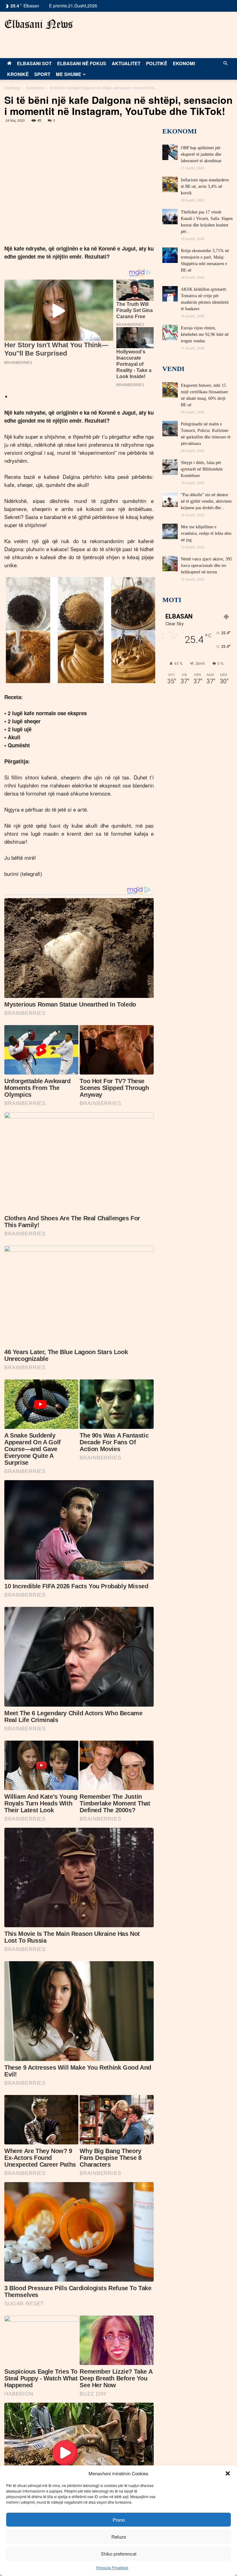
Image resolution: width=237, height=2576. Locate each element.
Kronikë (18, 74)
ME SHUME (69, 74)
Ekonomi (184, 63)
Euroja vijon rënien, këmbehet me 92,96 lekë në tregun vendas (205, 334)
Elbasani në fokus (82, 63)
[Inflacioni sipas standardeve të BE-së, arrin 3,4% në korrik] (170, 184)
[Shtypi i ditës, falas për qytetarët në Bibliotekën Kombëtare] (170, 467)
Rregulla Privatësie (112, 2568)
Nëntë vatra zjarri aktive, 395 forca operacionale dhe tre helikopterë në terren (206, 566)
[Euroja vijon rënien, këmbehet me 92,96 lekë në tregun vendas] (170, 332)
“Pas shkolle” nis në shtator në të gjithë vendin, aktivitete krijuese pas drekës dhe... (206, 501)
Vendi (173, 369)
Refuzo (119, 2537)
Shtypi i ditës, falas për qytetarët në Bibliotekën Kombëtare (202, 469)
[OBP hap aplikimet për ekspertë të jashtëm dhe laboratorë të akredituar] (170, 152)
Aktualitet (126, 63)
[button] (228, 2473)
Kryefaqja (12, 88)
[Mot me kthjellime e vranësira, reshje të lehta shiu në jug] (170, 531)
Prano (119, 2520)
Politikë (157, 63)
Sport (42, 74)
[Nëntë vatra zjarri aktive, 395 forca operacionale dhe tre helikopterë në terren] (170, 564)
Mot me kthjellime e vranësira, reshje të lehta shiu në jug (206, 533)
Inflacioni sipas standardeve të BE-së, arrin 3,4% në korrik (205, 186)
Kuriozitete (35, 88)
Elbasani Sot (34, 63)
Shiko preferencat (119, 2554)
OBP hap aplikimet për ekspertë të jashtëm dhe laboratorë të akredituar (201, 154)
